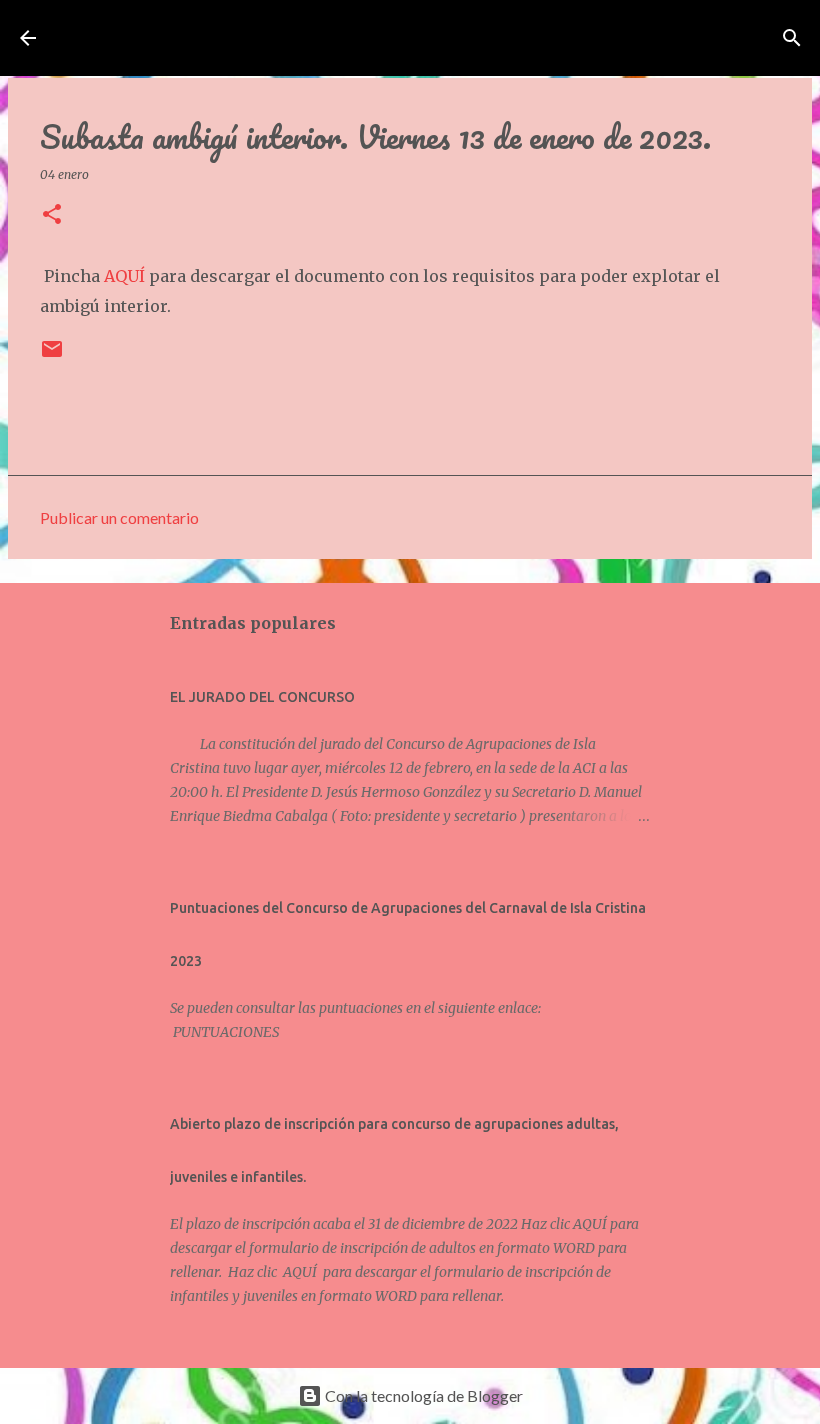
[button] (52, 215)
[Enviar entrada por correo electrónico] (52, 356)
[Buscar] (792, 38)
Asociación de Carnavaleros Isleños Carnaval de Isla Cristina (429, 38)
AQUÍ (124, 276)
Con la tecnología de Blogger (422, 1395)
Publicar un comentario (119, 517)
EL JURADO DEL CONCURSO (262, 697)
